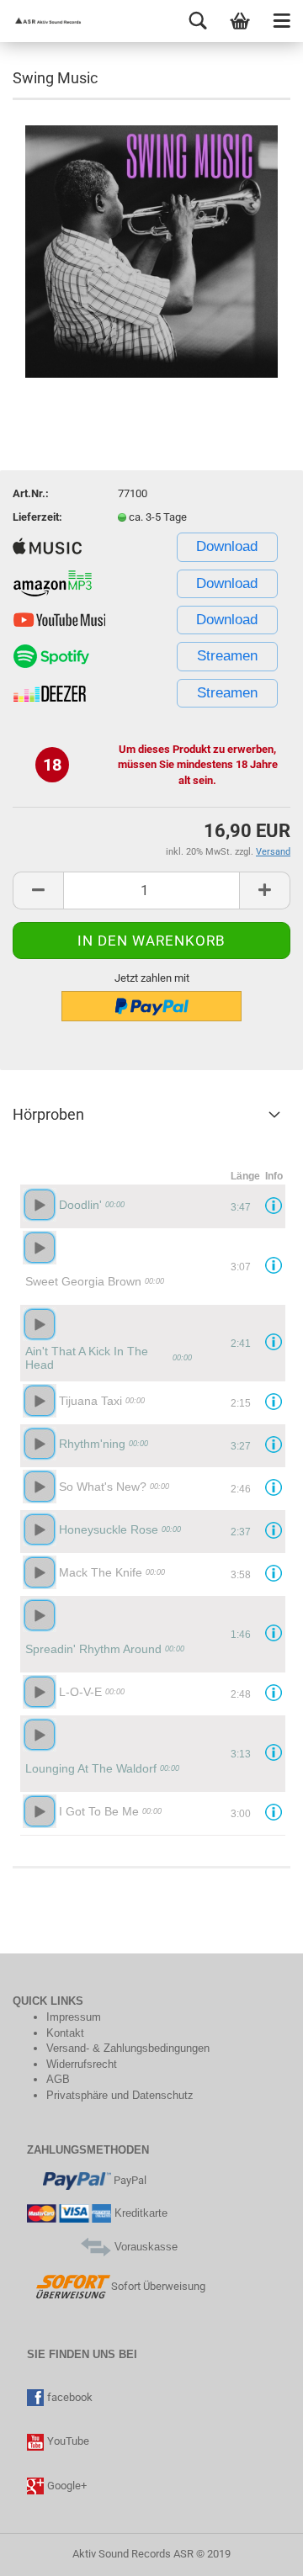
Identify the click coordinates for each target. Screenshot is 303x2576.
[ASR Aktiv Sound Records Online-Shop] (42, 21)
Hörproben (48, 1114)
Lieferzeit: (37, 517)
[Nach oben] (46, 2551)
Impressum (74, 2017)
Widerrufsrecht (82, 2064)
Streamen (227, 656)
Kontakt (65, 2033)
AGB (58, 2079)
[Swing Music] (151, 250)
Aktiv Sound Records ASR (133, 2554)
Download (227, 546)
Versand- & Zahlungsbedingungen (128, 2048)
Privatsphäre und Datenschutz (120, 2095)
